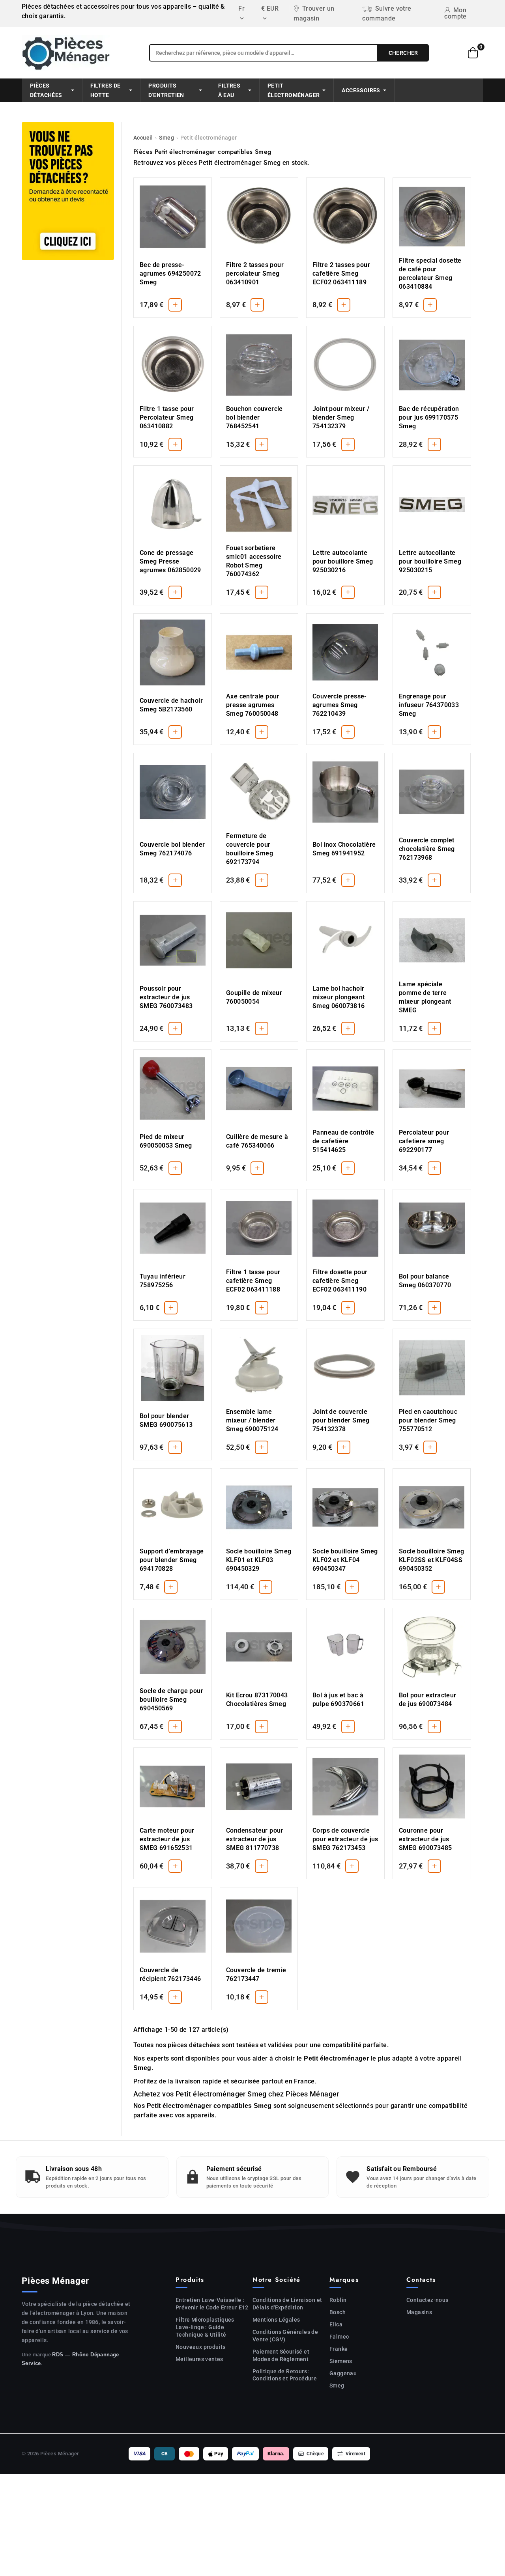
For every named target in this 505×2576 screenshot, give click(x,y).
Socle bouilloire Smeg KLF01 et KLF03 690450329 (259, 1560)
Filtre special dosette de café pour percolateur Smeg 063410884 (430, 273)
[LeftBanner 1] (68, 191)
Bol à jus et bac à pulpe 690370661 (338, 1700)
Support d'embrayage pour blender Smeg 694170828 (172, 1560)
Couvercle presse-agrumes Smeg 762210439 (340, 705)
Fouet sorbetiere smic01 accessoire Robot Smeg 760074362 (254, 561)
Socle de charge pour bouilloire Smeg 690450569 (171, 1700)
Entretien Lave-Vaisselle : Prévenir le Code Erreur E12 (212, 2304)
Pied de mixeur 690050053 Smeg (166, 1141)
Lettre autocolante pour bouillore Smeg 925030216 (343, 561)
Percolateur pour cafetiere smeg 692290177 (424, 1141)
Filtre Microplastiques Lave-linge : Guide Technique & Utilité (205, 2327)
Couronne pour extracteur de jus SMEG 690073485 (426, 1839)
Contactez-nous (427, 2300)
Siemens (341, 2361)
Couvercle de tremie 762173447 (256, 1974)
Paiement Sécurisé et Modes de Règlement (281, 2355)
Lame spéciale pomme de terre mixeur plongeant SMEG (425, 997)
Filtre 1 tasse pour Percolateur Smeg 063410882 (167, 417)
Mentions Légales (276, 2320)
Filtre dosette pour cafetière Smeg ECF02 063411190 (340, 1281)
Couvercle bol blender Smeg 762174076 (172, 849)
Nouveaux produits (201, 2347)
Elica (336, 2324)
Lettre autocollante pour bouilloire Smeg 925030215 (430, 561)
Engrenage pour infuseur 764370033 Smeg (429, 705)
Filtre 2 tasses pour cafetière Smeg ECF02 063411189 (341, 273)
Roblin (338, 2300)
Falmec (339, 2337)
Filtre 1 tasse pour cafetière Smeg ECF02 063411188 (253, 1281)
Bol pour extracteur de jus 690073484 (428, 1700)
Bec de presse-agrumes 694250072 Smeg (170, 273)
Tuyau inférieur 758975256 (163, 1281)
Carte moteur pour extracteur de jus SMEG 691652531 (167, 1839)
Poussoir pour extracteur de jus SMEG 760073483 (166, 997)
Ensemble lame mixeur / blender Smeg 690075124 (252, 1420)
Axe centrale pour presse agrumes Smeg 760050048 (253, 705)
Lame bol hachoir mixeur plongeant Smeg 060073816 (339, 997)
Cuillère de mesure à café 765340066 (257, 1141)
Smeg (166, 138)
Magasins (419, 2312)
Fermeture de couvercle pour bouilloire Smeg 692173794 (250, 849)
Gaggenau (343, 2373)
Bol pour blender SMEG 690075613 (166, 1420)
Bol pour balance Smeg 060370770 (425, 1281)
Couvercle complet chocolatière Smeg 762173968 (427, 849)
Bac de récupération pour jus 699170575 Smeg (429, 417)
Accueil (143, 138)
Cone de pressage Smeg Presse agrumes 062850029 (170, 561)
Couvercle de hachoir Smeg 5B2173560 (171, 705)
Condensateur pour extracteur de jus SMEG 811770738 (255, 1839)
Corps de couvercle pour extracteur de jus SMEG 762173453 (345, 1839)
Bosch (338, 2312)
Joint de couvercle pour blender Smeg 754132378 (341, 1420)
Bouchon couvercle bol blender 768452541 (254, 417)
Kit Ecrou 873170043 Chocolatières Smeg (257, 1700)
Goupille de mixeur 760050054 (254, 997)
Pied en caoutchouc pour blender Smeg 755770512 (428, 1420)
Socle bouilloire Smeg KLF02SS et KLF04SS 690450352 (431, 1560)
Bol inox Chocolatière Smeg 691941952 (344, 849)
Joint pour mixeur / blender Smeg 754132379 (341, 417)
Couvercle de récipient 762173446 (170, 1974)
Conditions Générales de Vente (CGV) (285, 2336)
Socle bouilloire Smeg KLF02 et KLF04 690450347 (345, 1560)
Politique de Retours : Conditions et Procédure (285, 2375)
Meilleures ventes (199, 2359)
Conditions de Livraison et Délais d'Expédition (287, 2304)
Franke (339, 2349)
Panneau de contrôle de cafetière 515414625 (343, 1141)
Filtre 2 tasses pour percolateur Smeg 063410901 (255, 273)
